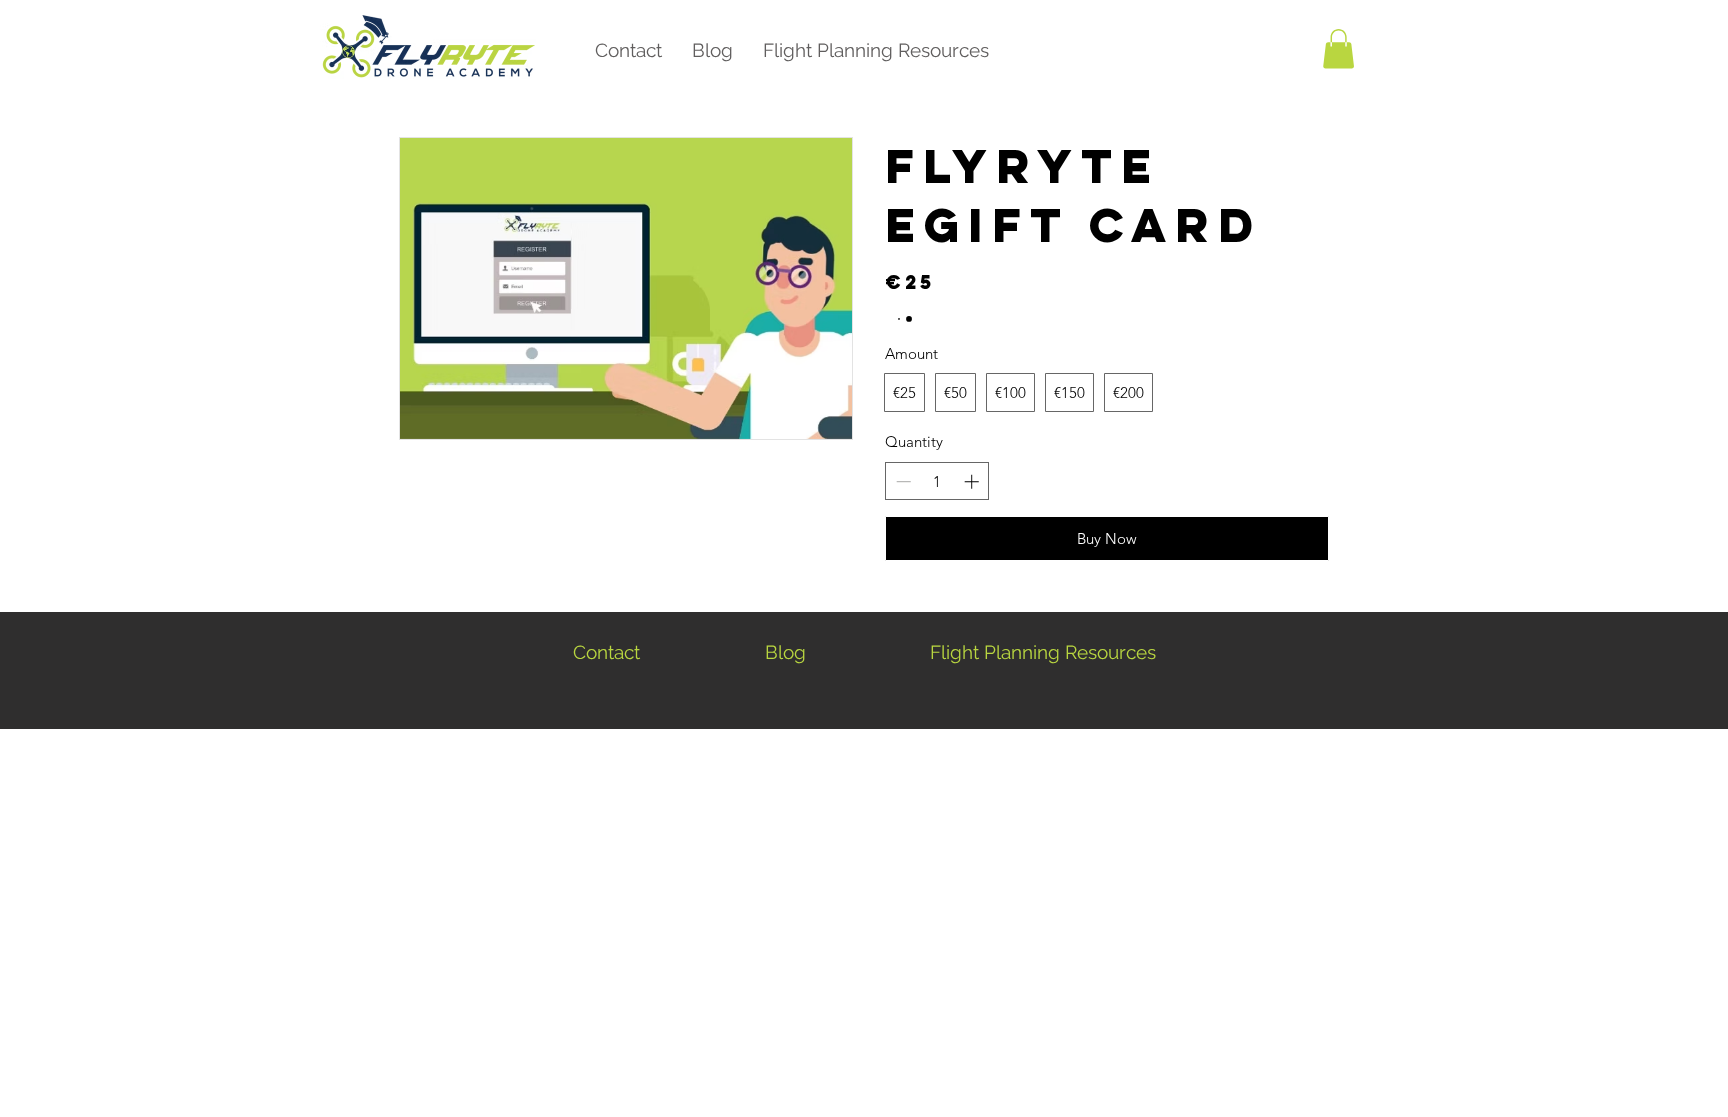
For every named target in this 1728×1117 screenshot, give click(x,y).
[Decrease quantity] (901, 481)
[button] (1338, 48)
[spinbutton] (937, 481)
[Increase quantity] (973, 481)
